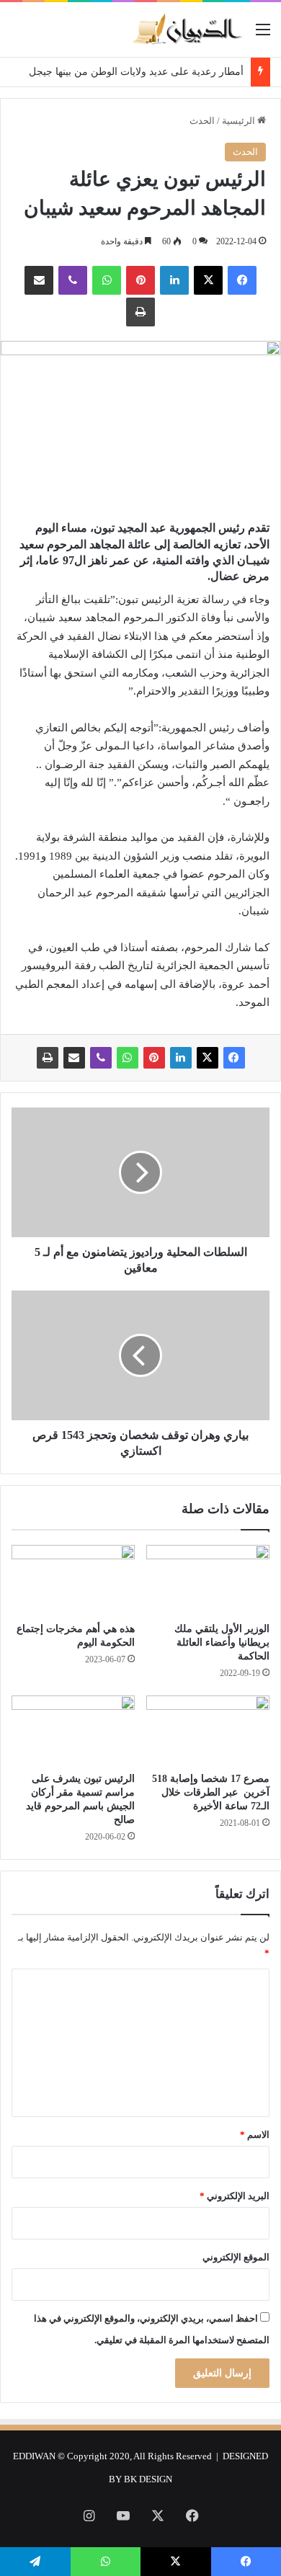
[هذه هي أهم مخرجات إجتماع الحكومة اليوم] (73, 1579)
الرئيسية (240, 121)
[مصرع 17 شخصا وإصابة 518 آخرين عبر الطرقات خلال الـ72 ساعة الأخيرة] (208, 1730)
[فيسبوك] (242, 280)
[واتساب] (107, 280)
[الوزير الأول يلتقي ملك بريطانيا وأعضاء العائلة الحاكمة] (208, 1579)
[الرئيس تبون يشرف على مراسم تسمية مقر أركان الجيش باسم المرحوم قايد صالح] (73, 1730)
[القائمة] (263, 35)
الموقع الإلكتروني (236, 2257)
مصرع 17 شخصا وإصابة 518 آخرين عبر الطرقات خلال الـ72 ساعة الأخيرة (211, 1792)
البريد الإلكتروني (235, 2196)
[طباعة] (140, 312)
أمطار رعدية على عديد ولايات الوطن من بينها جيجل (136, 72)
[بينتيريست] (140, 280)
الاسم (255, 2135)
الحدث (202, 121)
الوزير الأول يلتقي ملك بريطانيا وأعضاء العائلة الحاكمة (222, 1643)
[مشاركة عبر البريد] (39, 280)
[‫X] (208, 280)
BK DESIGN (148, 2479)
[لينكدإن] (174, 280)
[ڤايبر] (73, 280)
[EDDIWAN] (187, 30)
